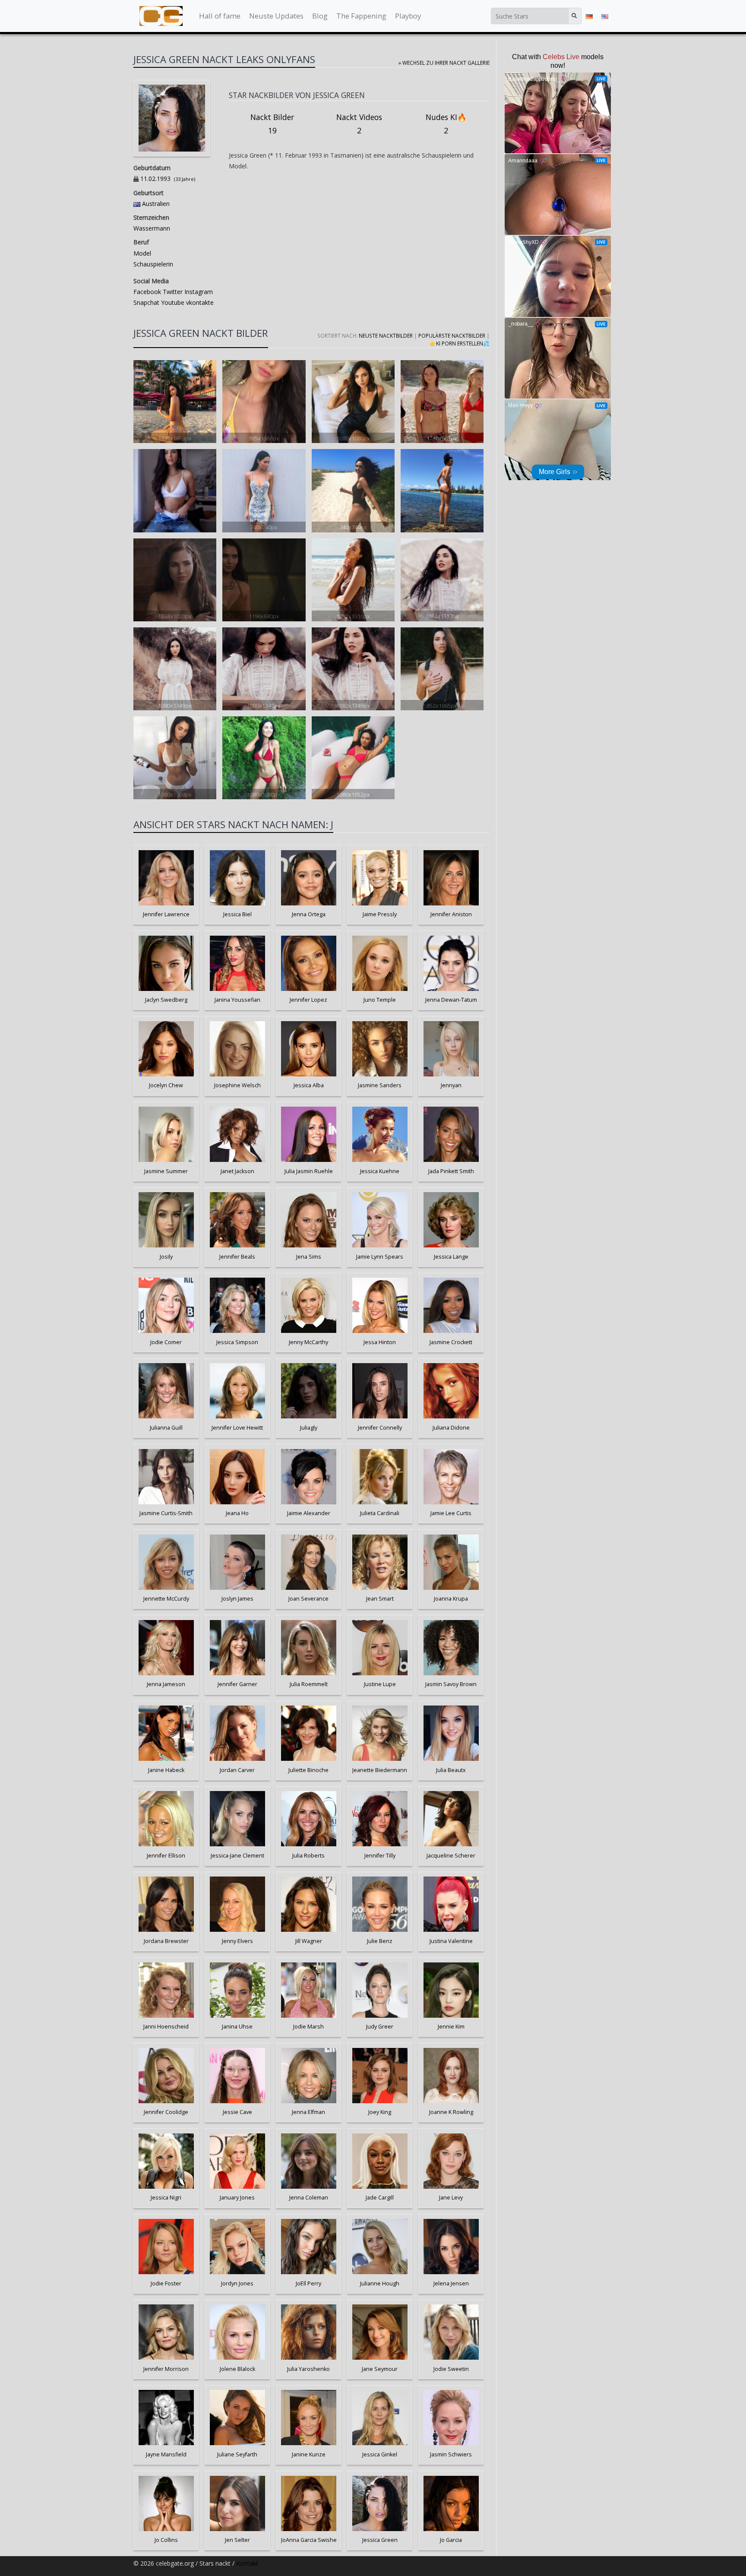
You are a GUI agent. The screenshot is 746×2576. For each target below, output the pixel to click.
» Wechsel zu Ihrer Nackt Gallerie (444, 63)
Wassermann (152, 228)
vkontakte (199, 302)
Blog (320, 16)
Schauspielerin (153, 264)
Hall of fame (220, 16)
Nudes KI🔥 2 (446, 124)
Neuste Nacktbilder (386, 335)
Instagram (198, 292)
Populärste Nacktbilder (452, 335)
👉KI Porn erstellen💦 (460, 343)
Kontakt (247, 2563)
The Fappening (361, 16)
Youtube (172, 302)
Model (142, 253)
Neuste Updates (276, 16)
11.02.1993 (155, 179)
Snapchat (146, 302)
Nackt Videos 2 (359, 124)
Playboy (408, 16)
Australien (156, 204)
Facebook (147, 292)
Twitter (172, 292)
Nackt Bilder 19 (272, 124)
